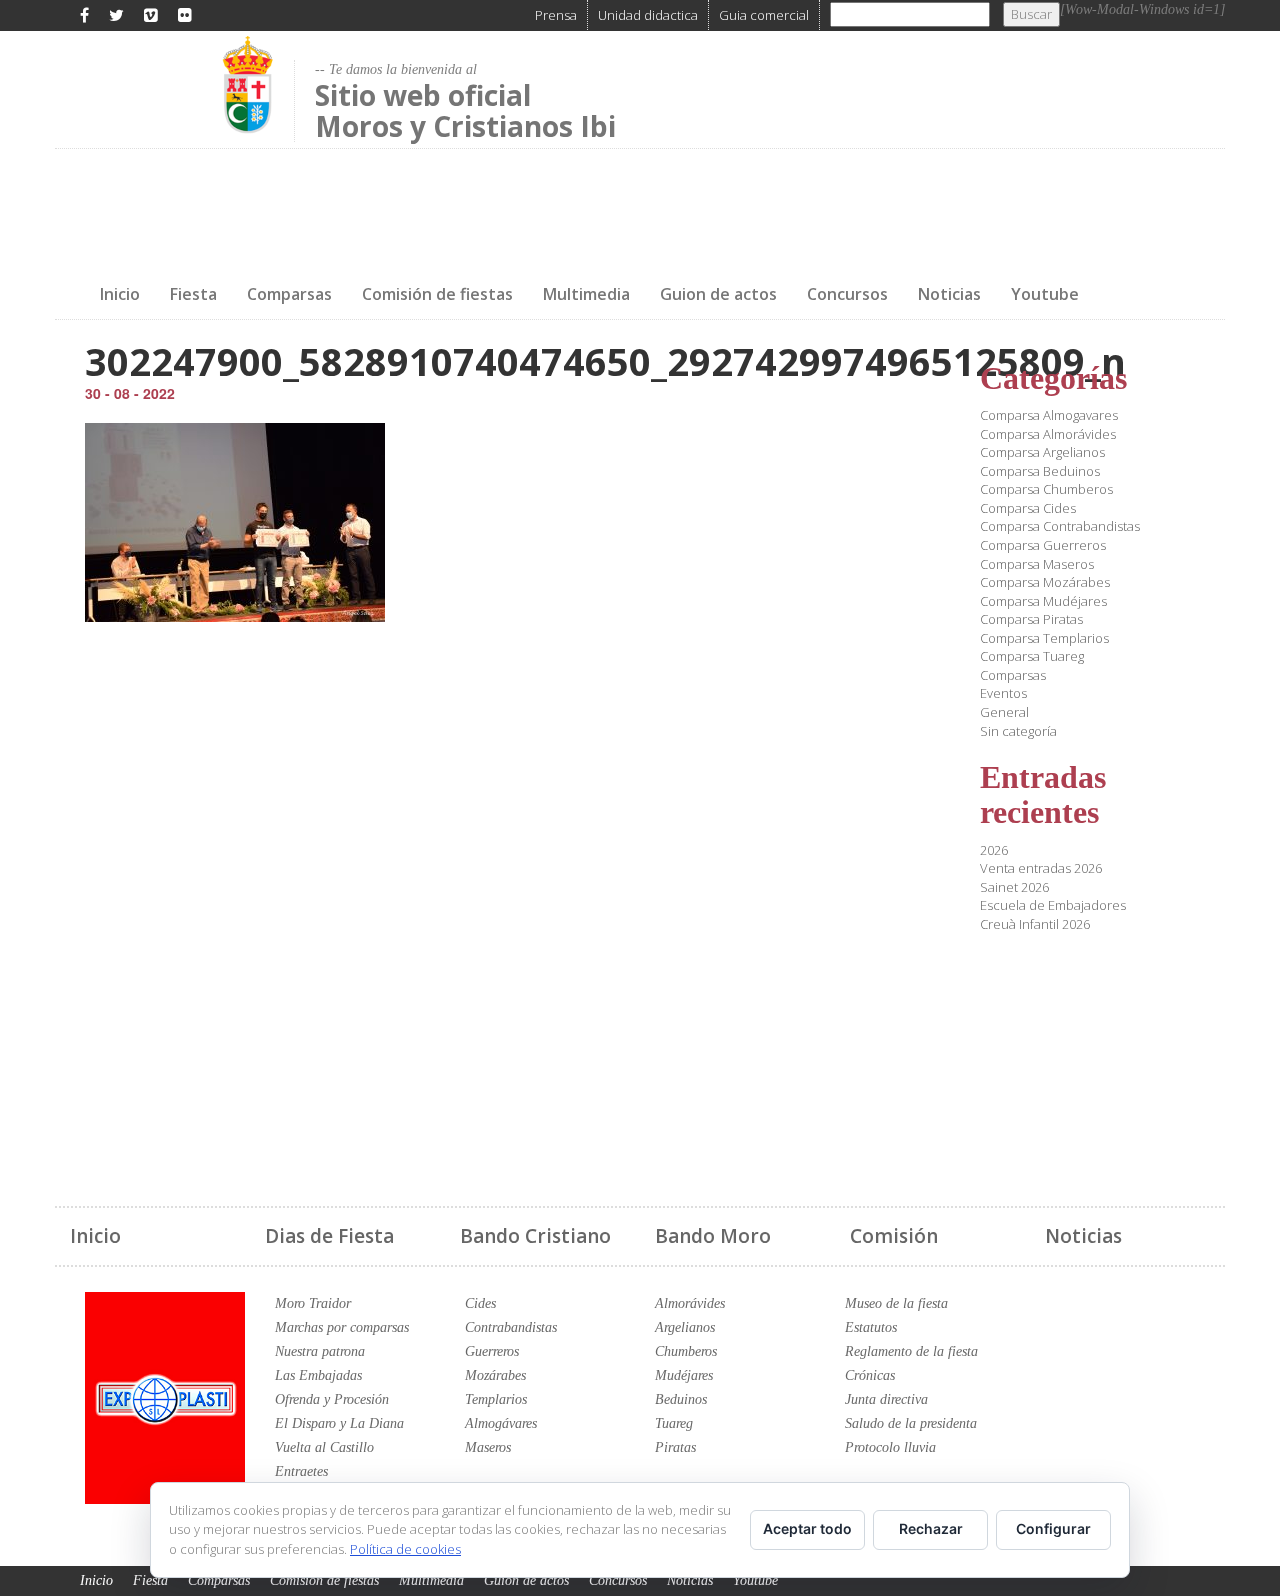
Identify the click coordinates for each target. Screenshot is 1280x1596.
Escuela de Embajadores (1053, 905)
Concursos (847, 294)
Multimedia (586, 294)
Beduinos (681, 1399)
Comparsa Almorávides (1048, 434)
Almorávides (690, 1303)
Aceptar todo (807, 1528)
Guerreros (492, 1351)
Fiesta (193, 294)
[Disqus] (497, 902)
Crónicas (870, 1375)
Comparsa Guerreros (1043, 545)
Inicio (120, 294)
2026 (994, 850)
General (1004, 712)
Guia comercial (764, 15)
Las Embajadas (318, 1375)
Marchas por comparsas (342, 1327)
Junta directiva (886, 1399)
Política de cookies (405, 1549)
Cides (480, 1303)
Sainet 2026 (1014, 887)
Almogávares (501, 1423)
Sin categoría (1018, 731)
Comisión (894, 1236)
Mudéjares (684, 1375)
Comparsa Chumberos (1046, 489)
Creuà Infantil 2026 (1035, 924)
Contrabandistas (511, 1327)
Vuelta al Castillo (324, 1447)
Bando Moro (713, 1236)
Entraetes (301, 1471)
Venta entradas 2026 (1041, 868)
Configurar (1053, 1528)
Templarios (496, 1399)
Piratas (675, 1447)
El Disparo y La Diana (339, 1423)
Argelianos (685, 1327)
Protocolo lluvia (890, 1447)
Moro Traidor (313, 1303)
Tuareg (674, 1423)
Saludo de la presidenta (911, 1423)
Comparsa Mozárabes (1045, 582)
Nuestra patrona (320, 1351)
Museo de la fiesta (896, 1303)
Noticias (949, 294)
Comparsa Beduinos (1040, 471)
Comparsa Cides (1028, 508)
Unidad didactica (648, 15)
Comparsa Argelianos (1042, 452)
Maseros (488, 1447)
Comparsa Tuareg (1032, 656)
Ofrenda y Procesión (332, 1399)
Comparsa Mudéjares (1043, 601)
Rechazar (931, 1528)
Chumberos (686, 1351)
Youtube (1045, 294)
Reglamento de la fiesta (911, 1351)
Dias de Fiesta (329, 1236)
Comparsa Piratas (1031, 619)
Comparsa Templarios (1044, 638)
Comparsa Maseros (1037, 564)
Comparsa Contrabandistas (1060, 526)
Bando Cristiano (535, 1236)
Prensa (556, 15)
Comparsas (289, 294)
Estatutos (871, 1327)
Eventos (1003, 693)
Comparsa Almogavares (1049, 415)
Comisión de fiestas (437, 294)
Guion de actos (718, 294)
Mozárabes (495, 1375)
